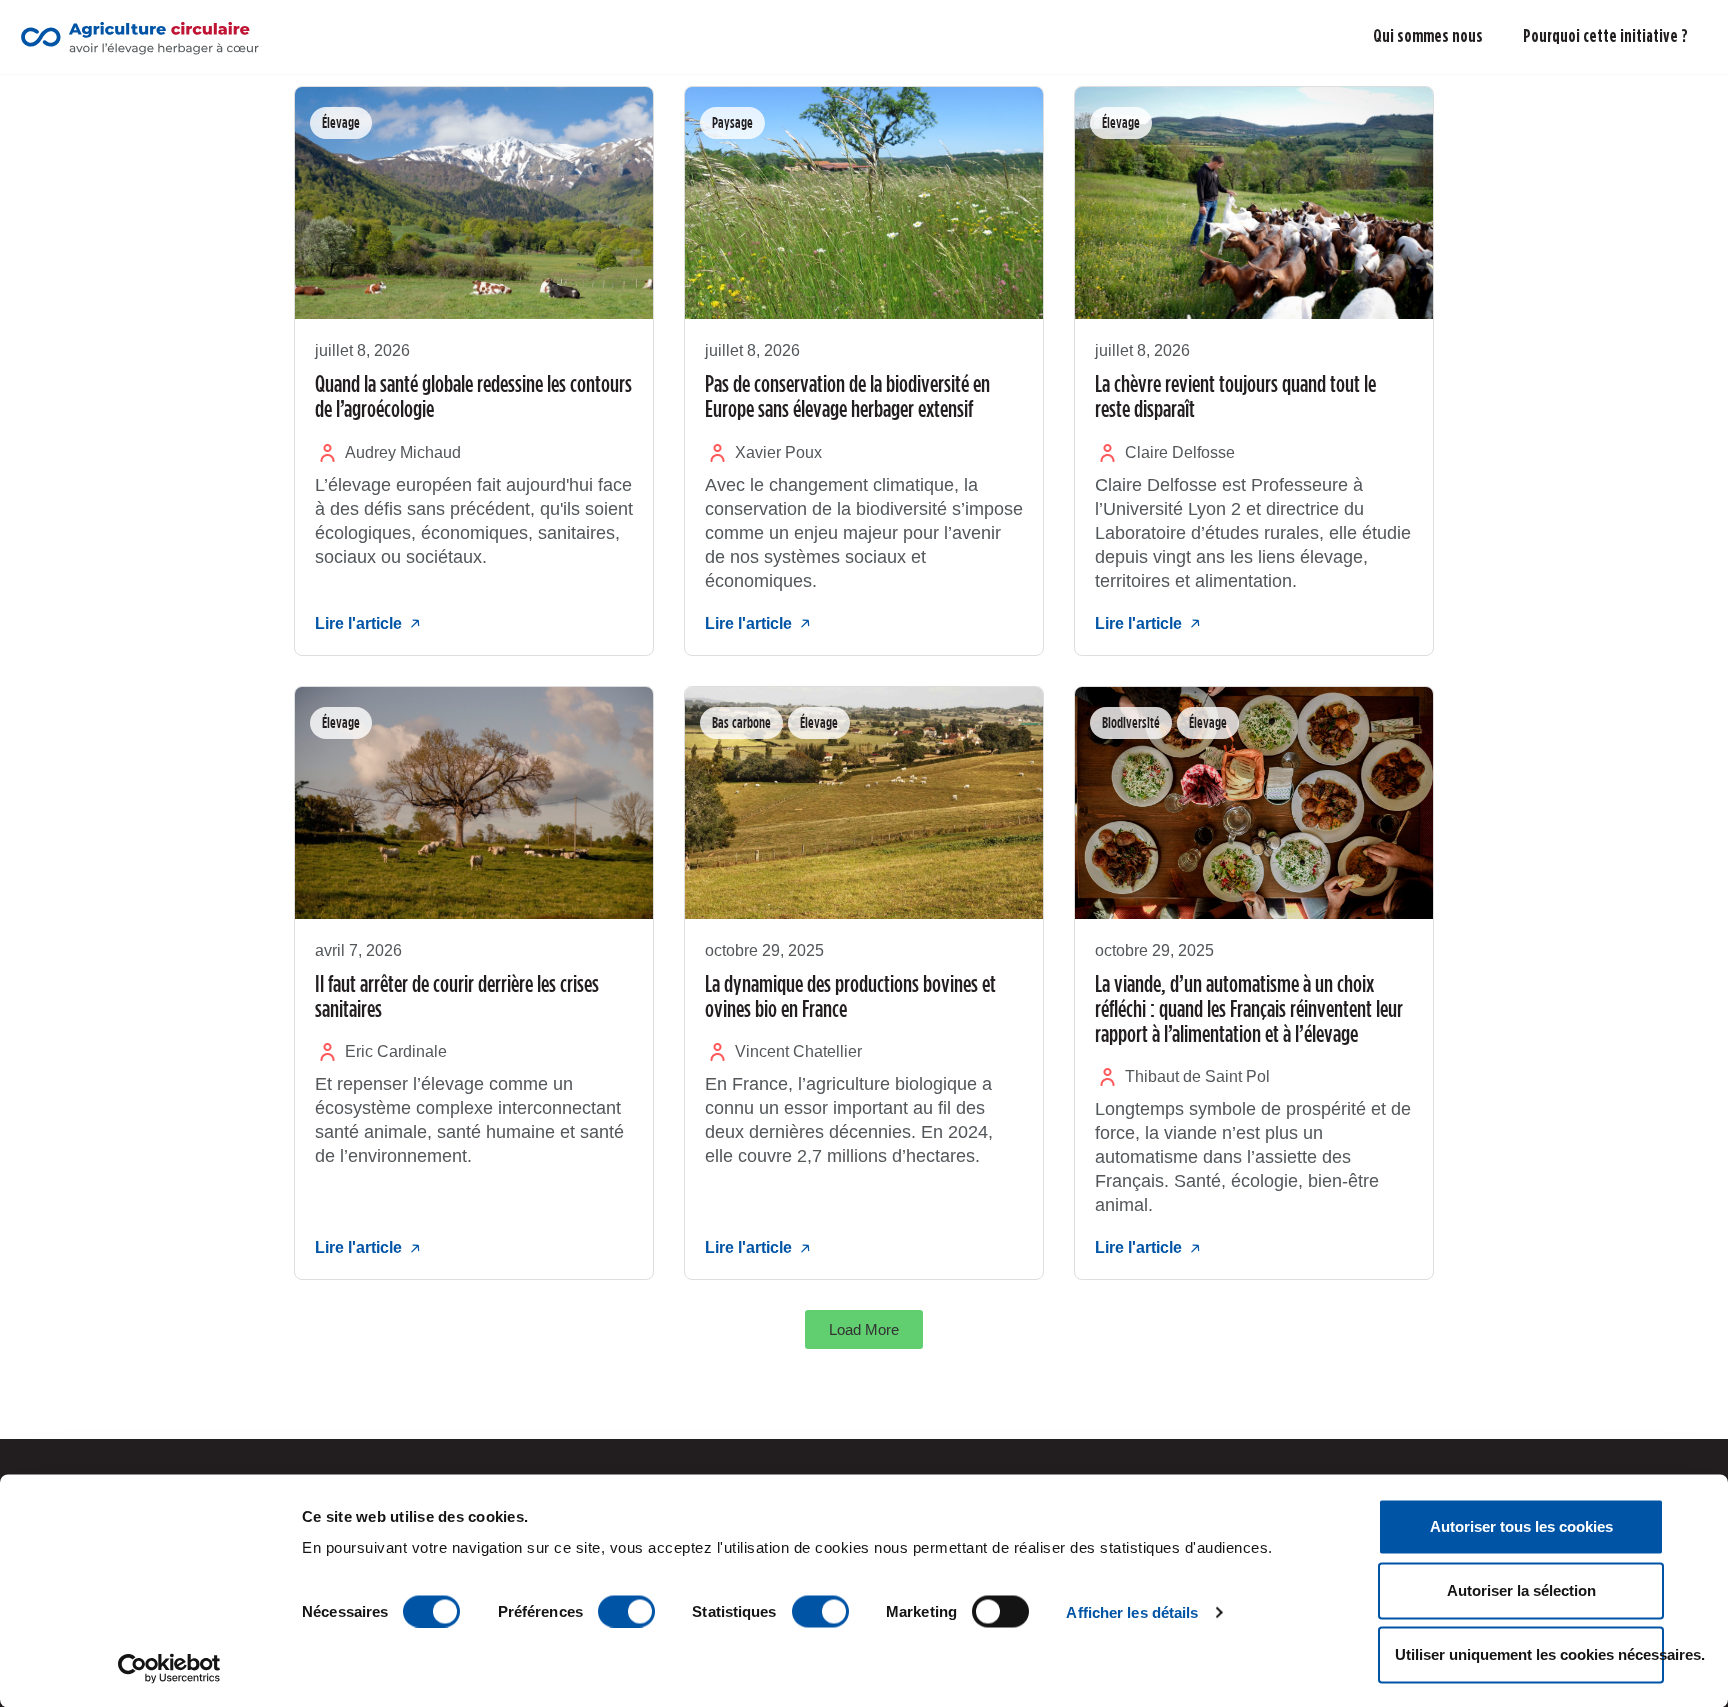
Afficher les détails (1132, 1611)
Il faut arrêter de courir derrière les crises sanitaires (457, 995)
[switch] (626, 1611)
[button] (864, 1329)
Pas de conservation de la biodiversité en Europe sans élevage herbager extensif (847, 395)
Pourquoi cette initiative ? (1605, 35)
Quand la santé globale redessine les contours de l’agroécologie (473, 395)
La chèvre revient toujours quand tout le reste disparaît (1235, 395)
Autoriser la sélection (1521, 1590)
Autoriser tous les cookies (1521, 1526)
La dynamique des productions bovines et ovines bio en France (850, 995)
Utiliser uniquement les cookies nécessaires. (1529, 1654)
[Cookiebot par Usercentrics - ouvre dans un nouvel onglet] (169, 1668)
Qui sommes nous (1428, 35)
